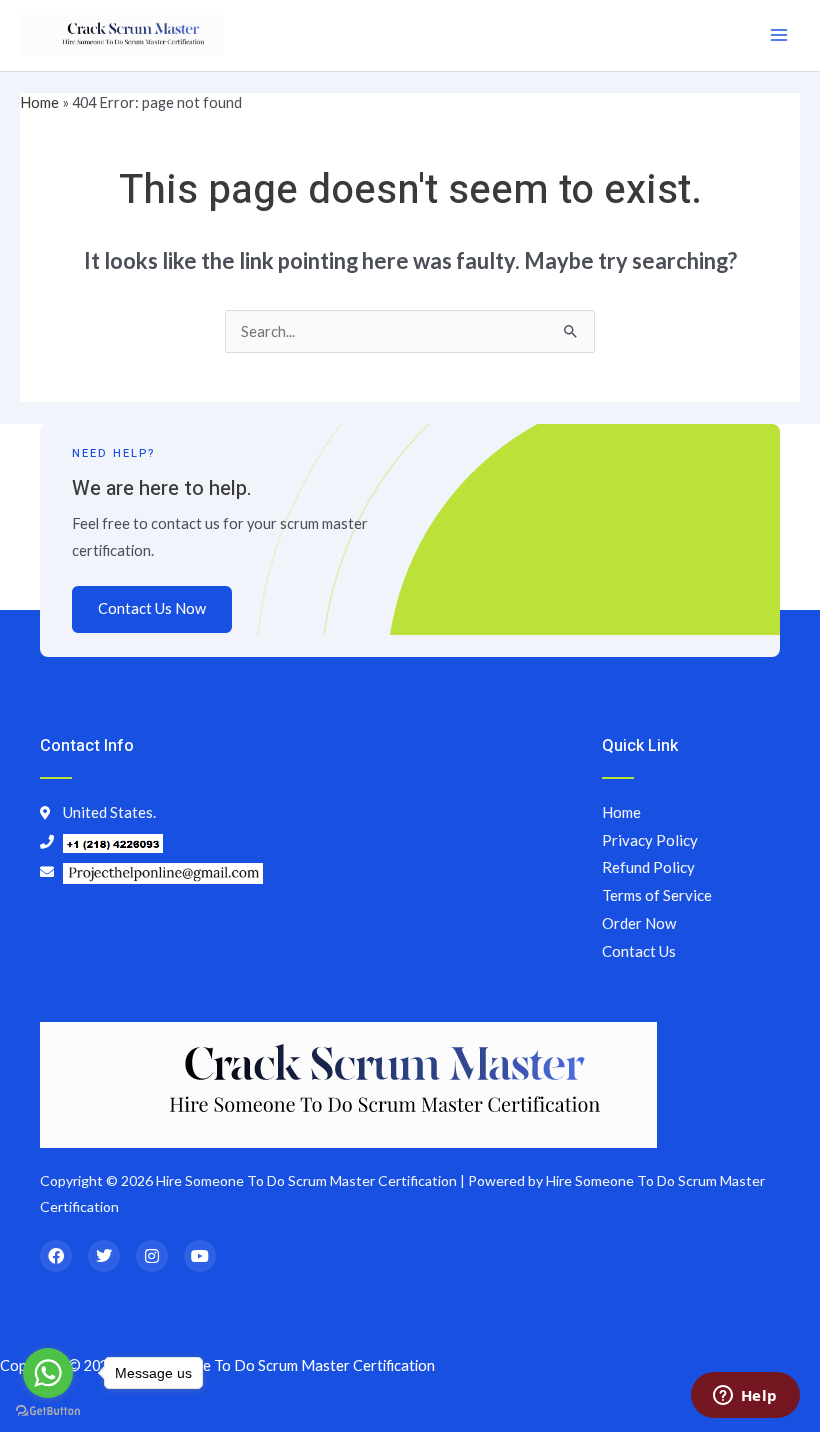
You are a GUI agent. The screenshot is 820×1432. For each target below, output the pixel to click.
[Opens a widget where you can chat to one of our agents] (745, 1397)
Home (39, 102)
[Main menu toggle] (779, 35)
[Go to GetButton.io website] (48, 1411)
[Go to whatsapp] (48, 1373)
